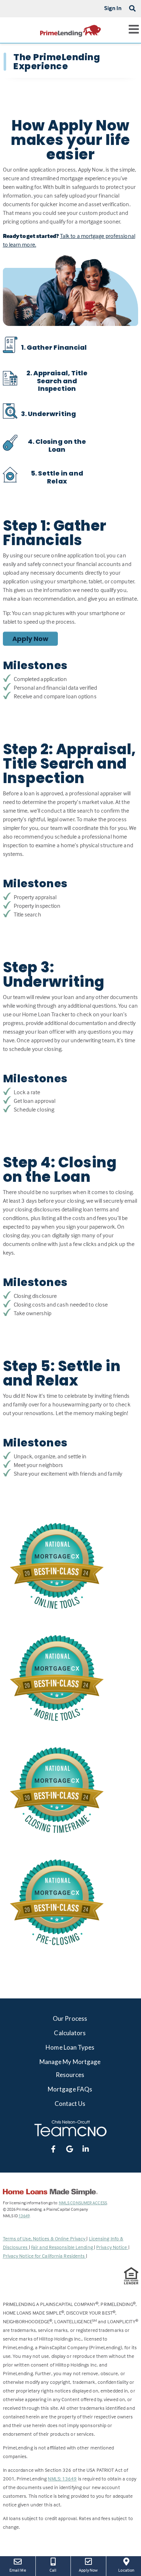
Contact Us (70, 2104)
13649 (24, 2216)
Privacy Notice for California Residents (44, 2256)
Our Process (70, 2018)
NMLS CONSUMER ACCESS (83, 2203)
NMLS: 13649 (62, 2478)
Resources (70, 2075)
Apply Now (31, 639)
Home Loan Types (70, 2047)
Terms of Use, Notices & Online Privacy (45, 2238)
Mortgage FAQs (70, 2089)
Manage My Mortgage (70, 2062)
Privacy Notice (112, 2247)
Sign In (113, 8)
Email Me (18, 2570)
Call (53, 2570)
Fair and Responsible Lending (63, 2247)
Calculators (70, 2033)
